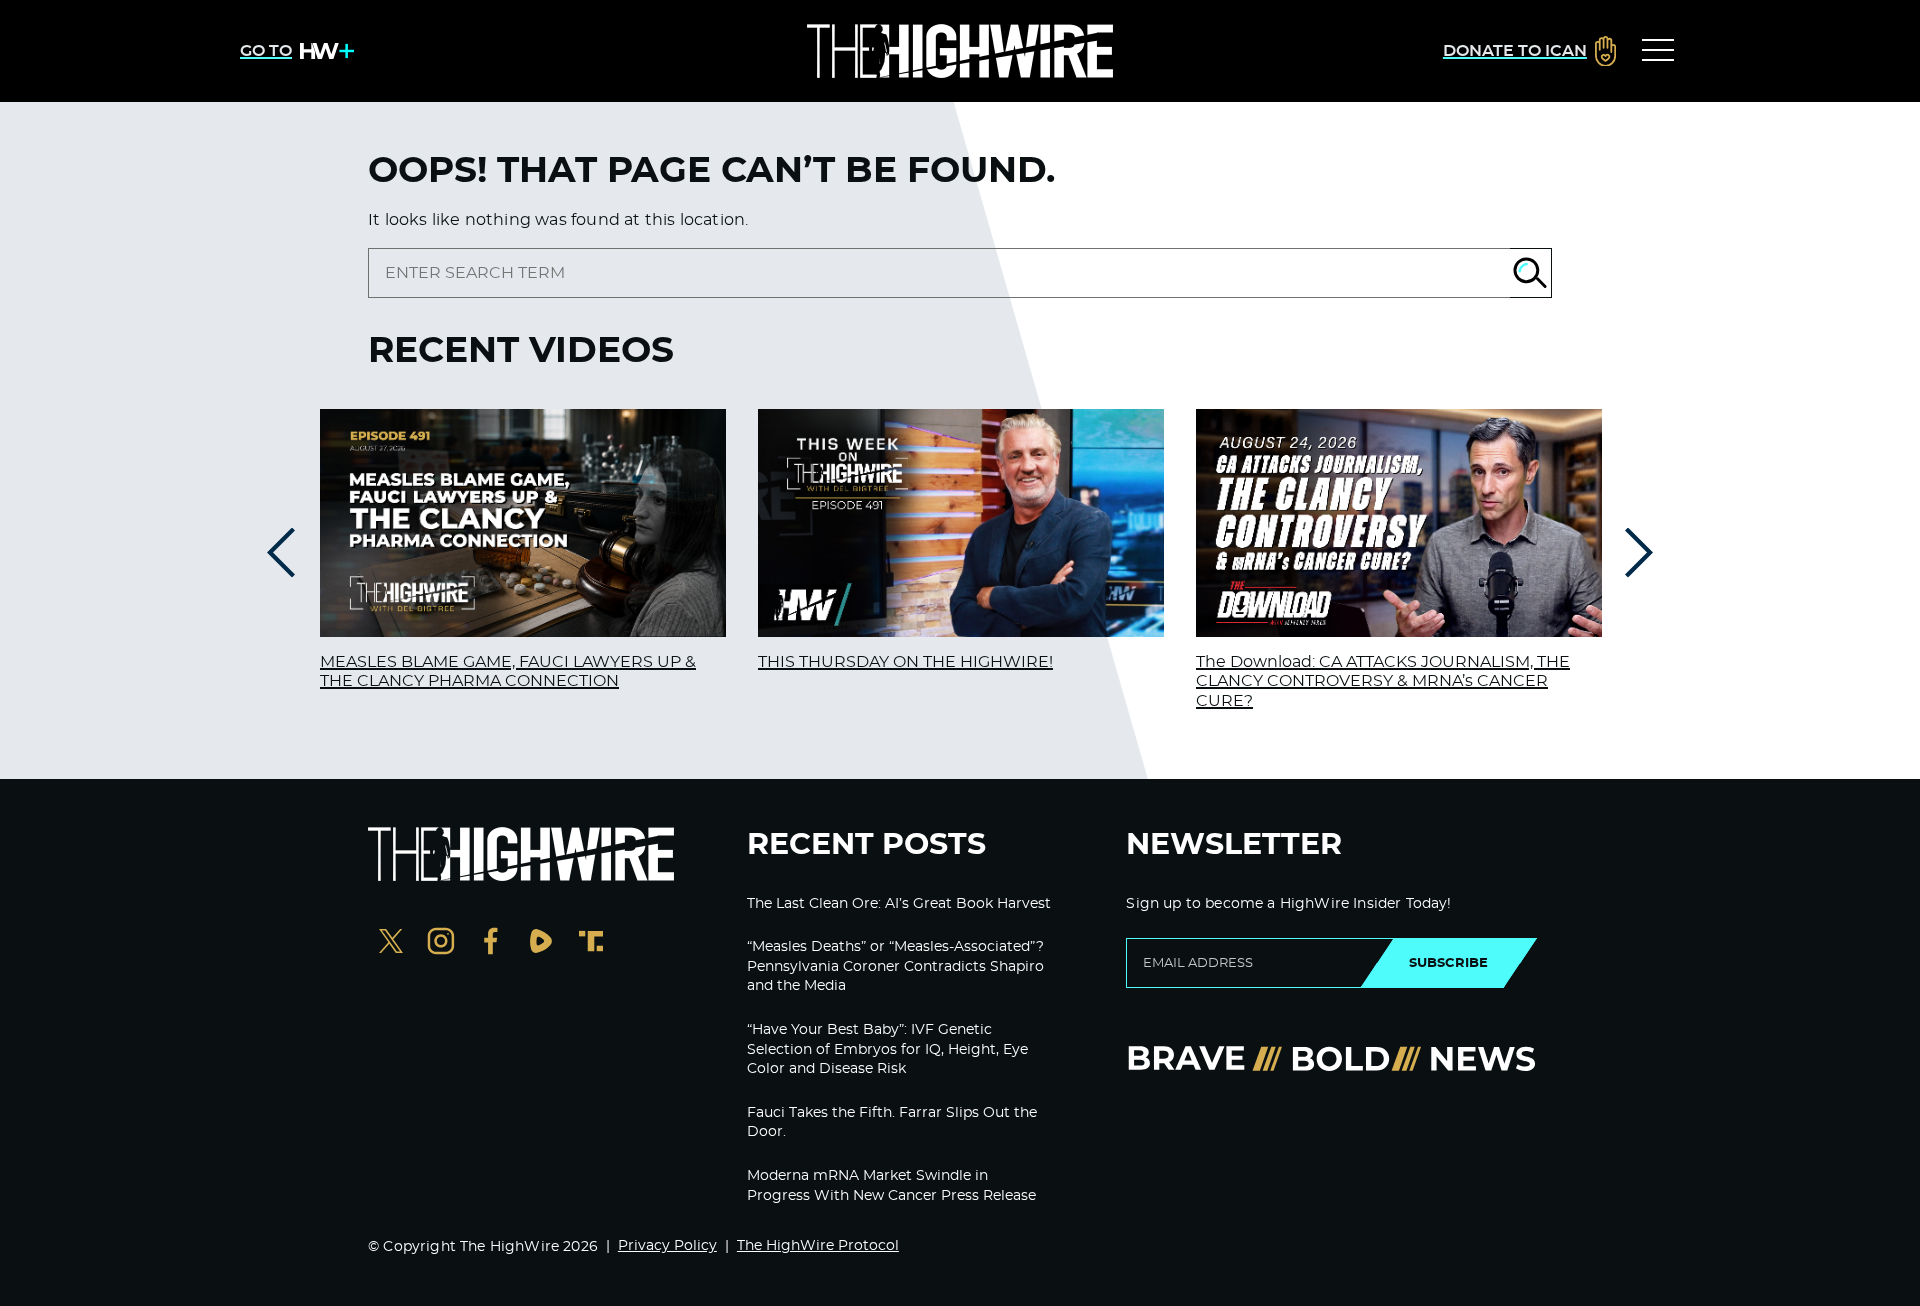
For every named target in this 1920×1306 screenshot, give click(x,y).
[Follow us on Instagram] (441, 943)
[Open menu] (1658, 51)
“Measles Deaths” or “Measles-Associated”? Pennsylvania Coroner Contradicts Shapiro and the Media (895, 966)
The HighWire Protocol (818, 1246)
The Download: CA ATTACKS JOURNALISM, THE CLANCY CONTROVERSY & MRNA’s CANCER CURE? (1383, 681)
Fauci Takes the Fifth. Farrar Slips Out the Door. (892, 1123)
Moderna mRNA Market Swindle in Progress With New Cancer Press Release (891, 1186)
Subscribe (1448, 963)
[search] (939, 273)
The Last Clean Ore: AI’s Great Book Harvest (899, 904)
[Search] (1531, 273)
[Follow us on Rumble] (541, 943)
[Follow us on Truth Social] (591, 943)
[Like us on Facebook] (491, 943)
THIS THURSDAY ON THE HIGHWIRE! (905, 662)
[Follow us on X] (391, 943)
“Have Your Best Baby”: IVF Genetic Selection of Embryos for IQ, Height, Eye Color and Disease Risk (887, 1049)
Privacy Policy (667, 1246)
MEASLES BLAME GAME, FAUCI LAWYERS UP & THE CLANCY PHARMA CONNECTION (508, 671)
